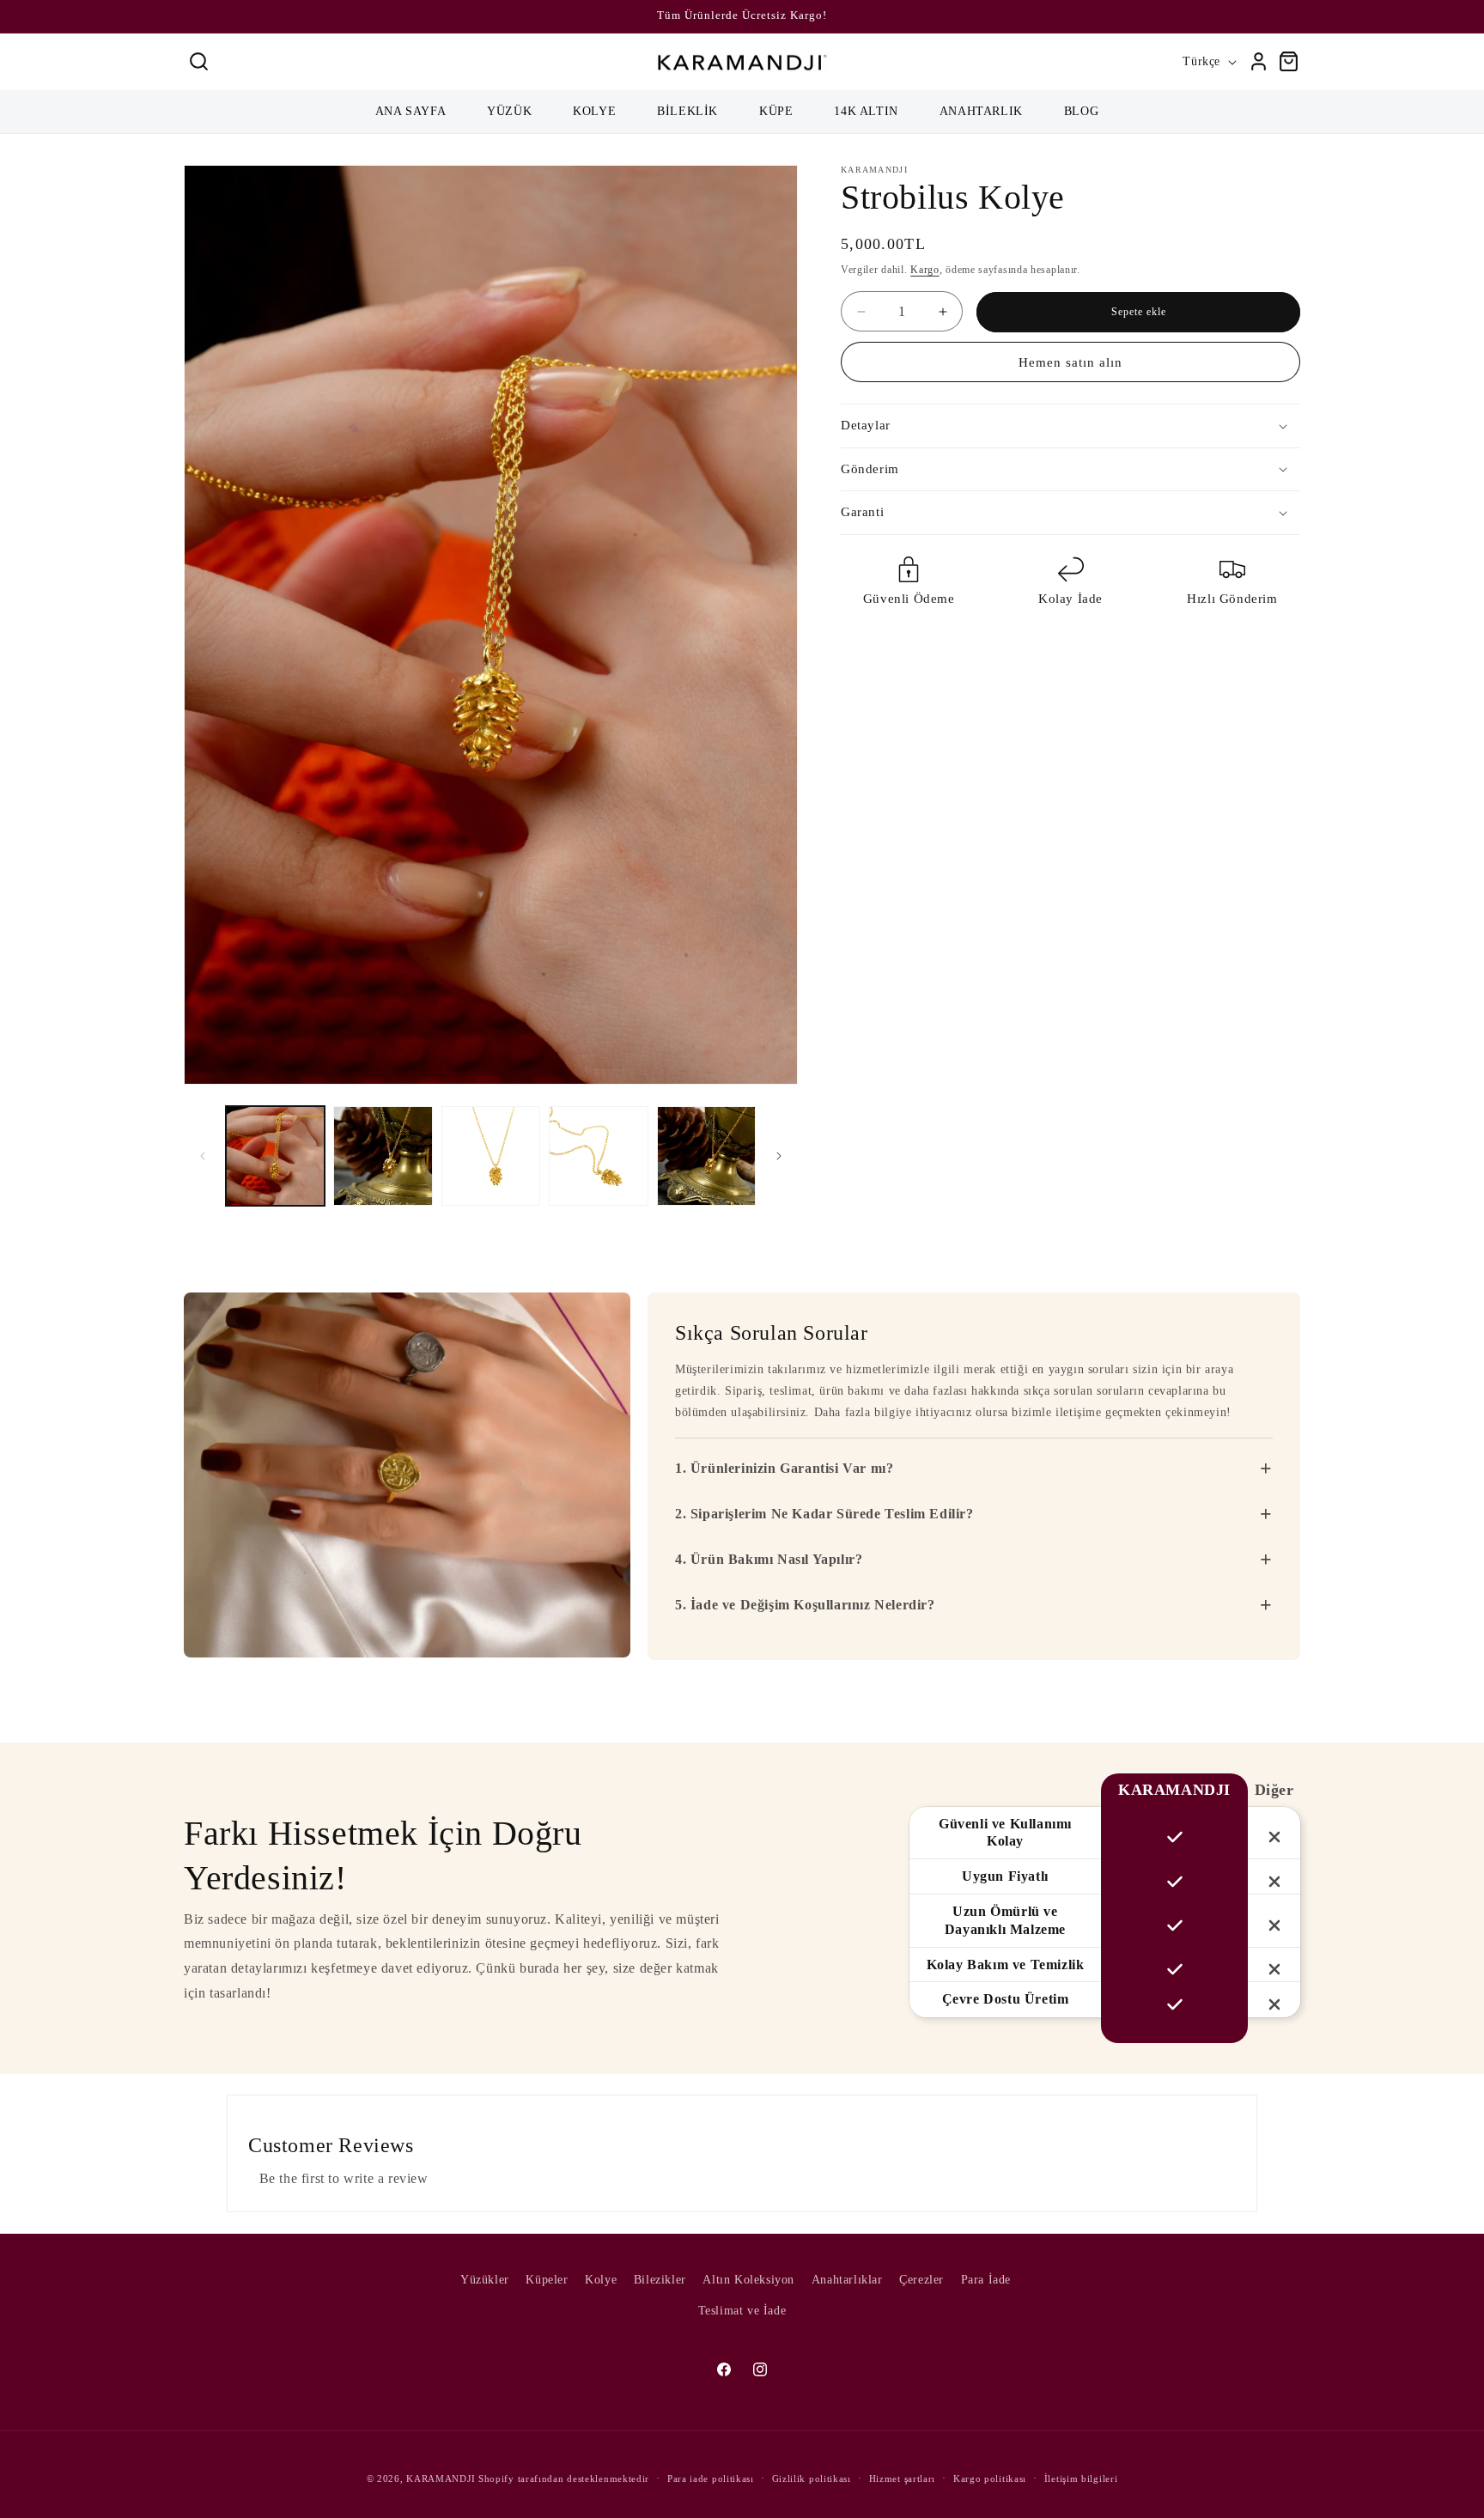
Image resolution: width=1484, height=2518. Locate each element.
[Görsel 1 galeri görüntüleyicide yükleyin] (275, 1156)
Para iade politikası (711, 2478)
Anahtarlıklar (847, 2280)
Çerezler (921, 2280)
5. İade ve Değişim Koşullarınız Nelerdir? (974, 1605)
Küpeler (547, 2280)
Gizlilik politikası (812, 2478)
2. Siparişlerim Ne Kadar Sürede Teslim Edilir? (974, 1514)
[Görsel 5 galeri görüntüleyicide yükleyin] (706, 1156)
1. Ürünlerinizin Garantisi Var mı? (974, 1469)
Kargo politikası (990, 2478)
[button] (199, 61)
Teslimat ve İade (742, 2310)
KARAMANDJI (441, 2478)
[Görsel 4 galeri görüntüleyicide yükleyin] (598, 1156)
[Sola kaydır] (203, 1156)
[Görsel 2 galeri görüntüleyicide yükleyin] (383, 1156)
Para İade (986, 2280)
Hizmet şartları (903, 2478)
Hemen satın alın (1070, 362)
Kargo (925, 270)
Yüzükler (485, 2280)
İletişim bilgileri (1081, 2478)
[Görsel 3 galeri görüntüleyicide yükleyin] (491, 1156)
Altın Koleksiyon (748, 2280)
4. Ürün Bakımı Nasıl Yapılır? (974, 1560)
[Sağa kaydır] (779, 1156)
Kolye (601, 2280)
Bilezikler (660, 2280)
